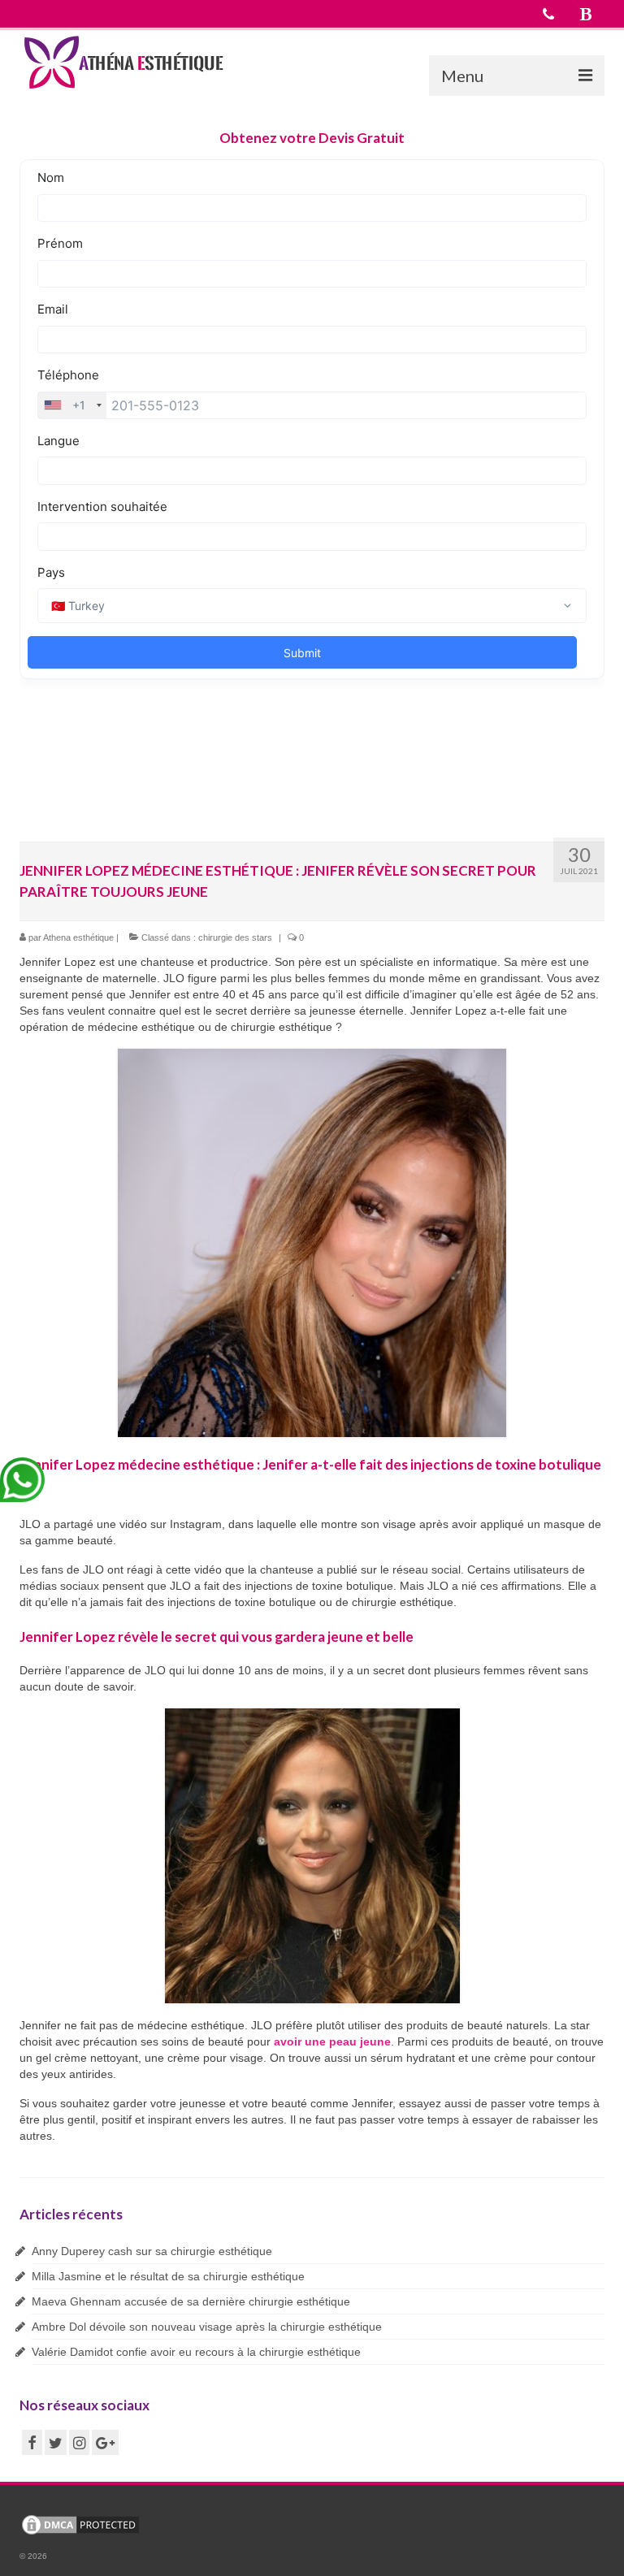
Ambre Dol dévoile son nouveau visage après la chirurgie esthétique (207, 2327)
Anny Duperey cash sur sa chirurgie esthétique (152, 2251)
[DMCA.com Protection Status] (80, 2524)
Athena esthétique (78, 937)
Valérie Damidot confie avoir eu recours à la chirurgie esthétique (196, 2352)
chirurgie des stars (235, 937)
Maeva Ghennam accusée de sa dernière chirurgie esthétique (191, 2301)
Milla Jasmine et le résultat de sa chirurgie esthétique (168, 2276)
